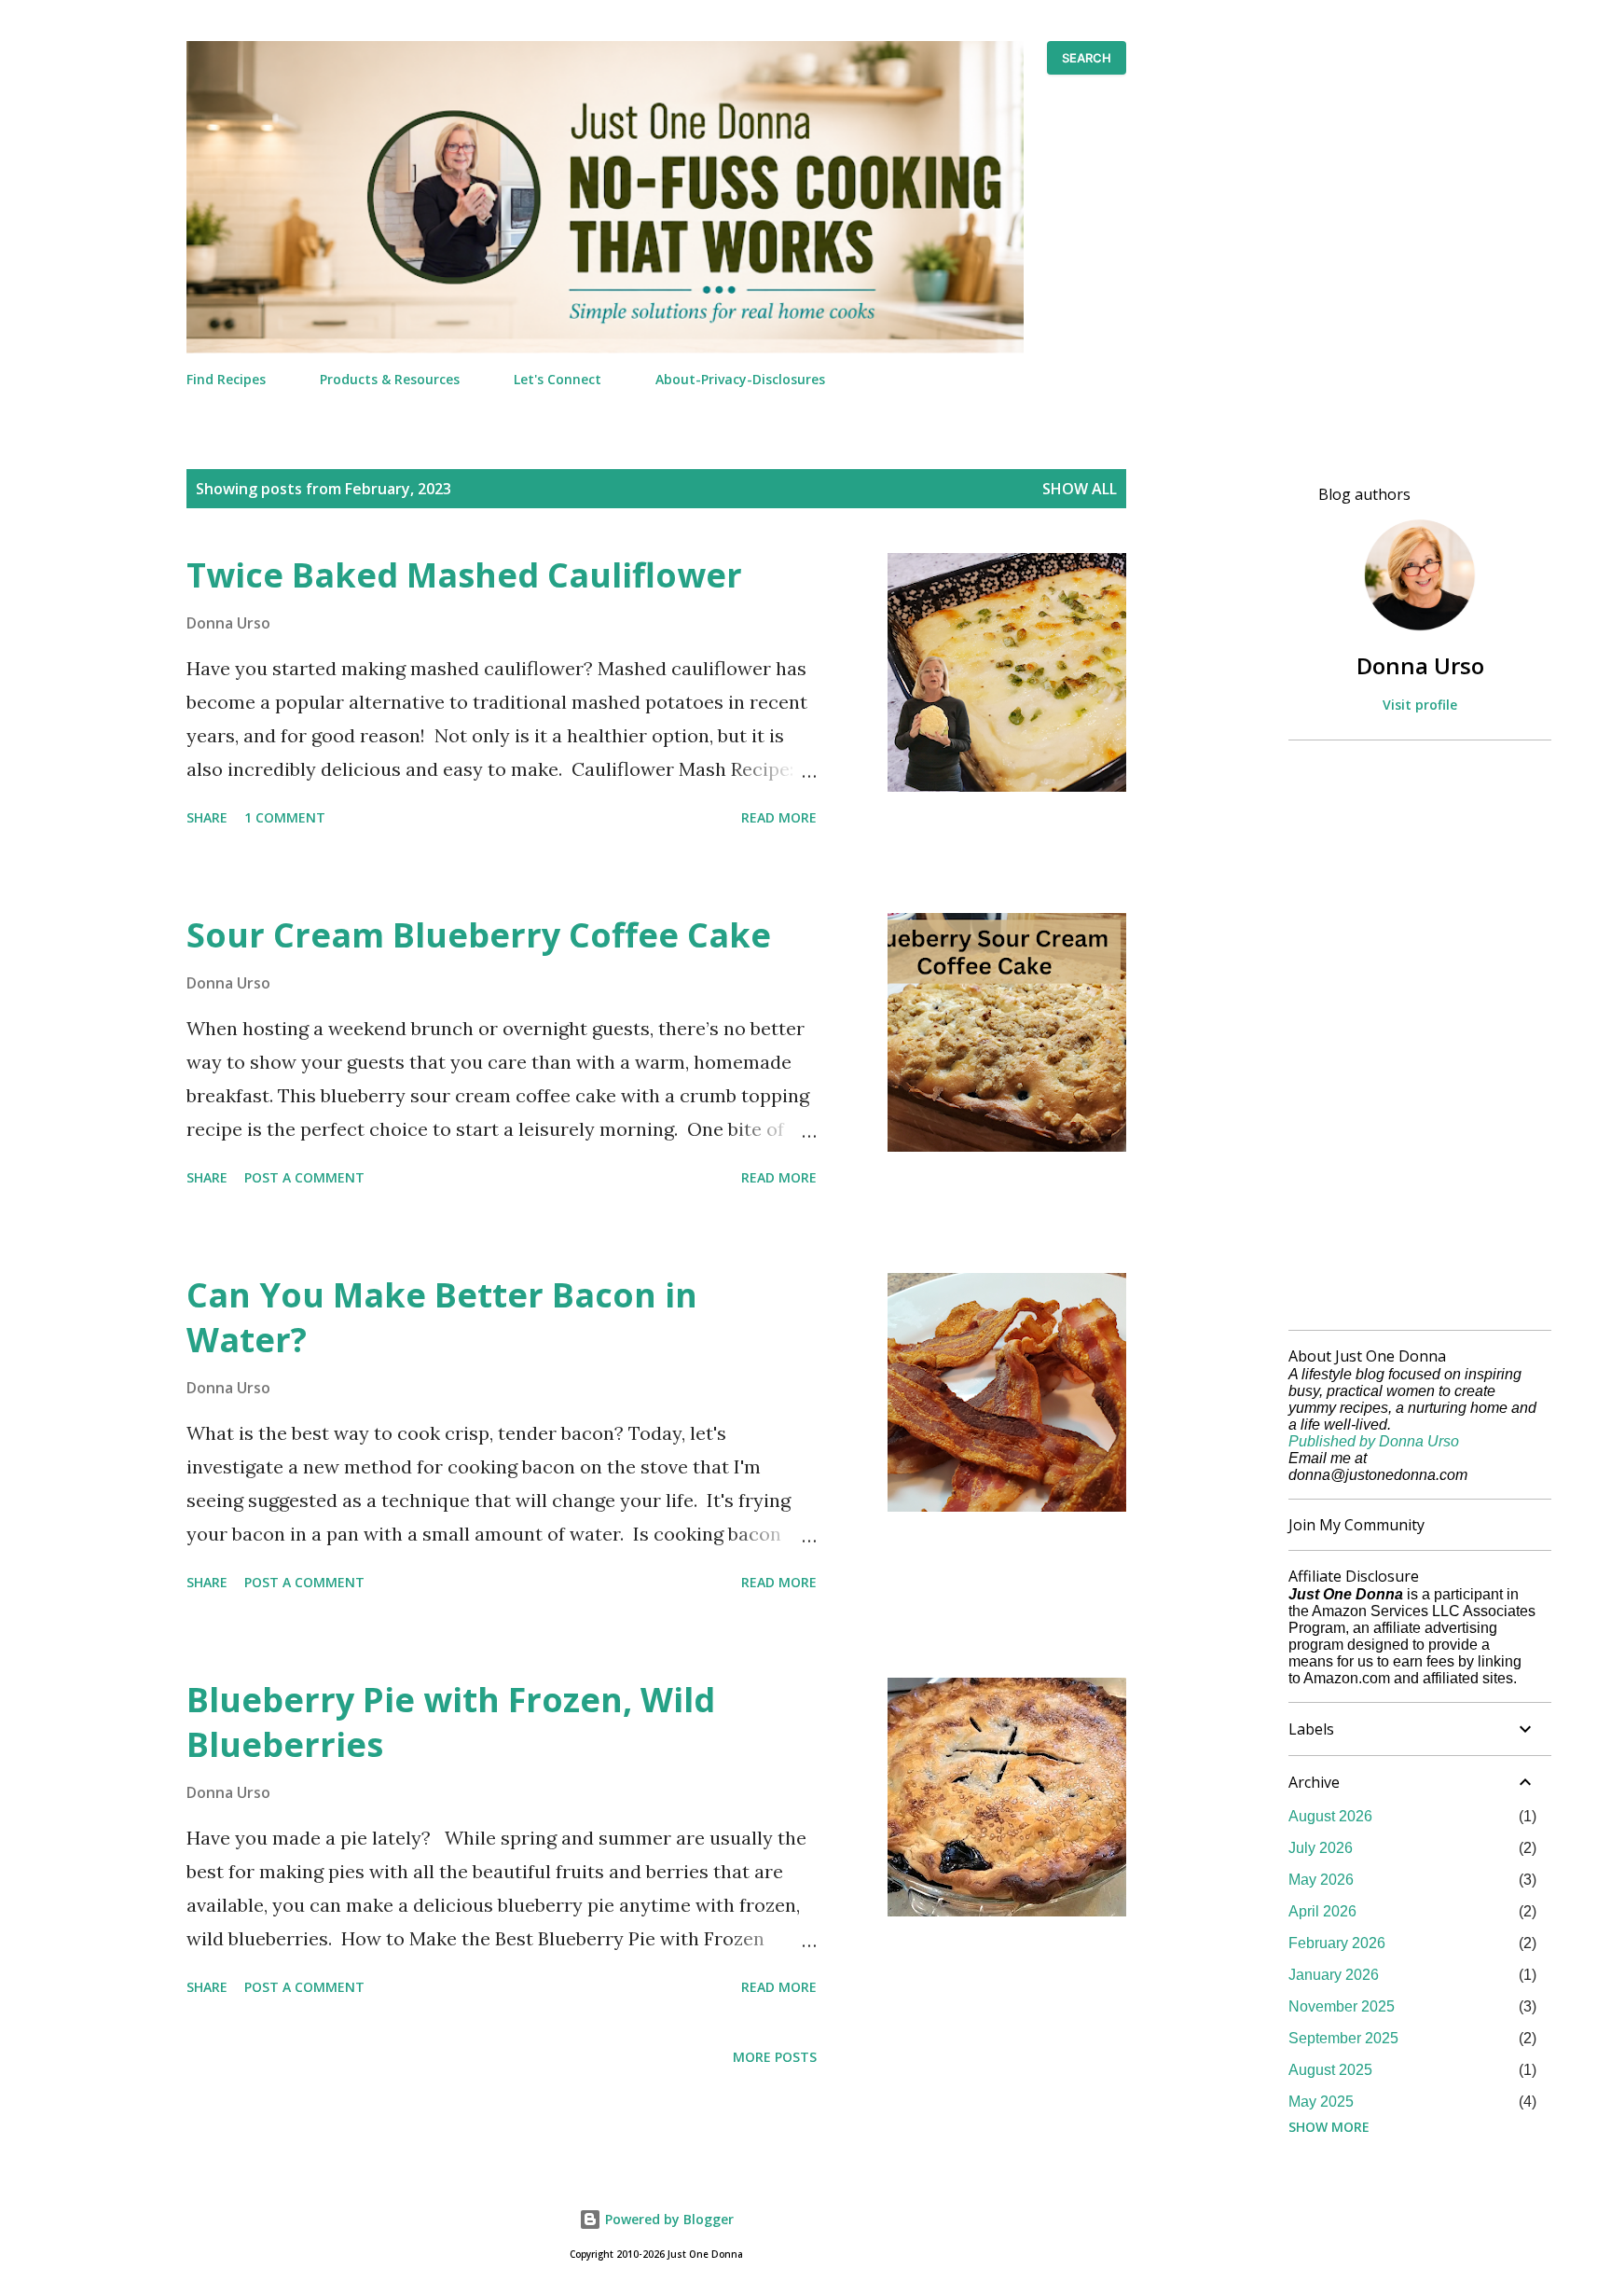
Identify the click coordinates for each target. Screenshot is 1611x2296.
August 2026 (1330, 1816)
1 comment (285, 817)
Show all (1080, 489)
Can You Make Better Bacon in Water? (442, 1317)
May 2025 (1321, 2102)
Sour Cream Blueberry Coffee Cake (479, 935)
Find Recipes (226, 379)
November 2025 (1342, 2006)
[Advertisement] (1412, 1035)
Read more (779, 817)
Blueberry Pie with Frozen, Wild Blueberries (451, 1722)
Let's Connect (558, 379)
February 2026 (1337, 1943)
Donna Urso (1420, 665)
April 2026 (1322, 1911)
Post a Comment (304, 1177)
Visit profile (1420, 705)
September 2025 (1343, 2038)
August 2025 (1330, 2070)
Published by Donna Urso (1374, 1441)
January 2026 (1334, 1975)
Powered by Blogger (668, 2219)
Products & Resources (390, 379)
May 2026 (1321, 1880)
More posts (775, 2057)
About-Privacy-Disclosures (740, 379)
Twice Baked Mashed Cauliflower (464, 575)
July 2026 (1321, 1848)
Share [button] (207, 817)
